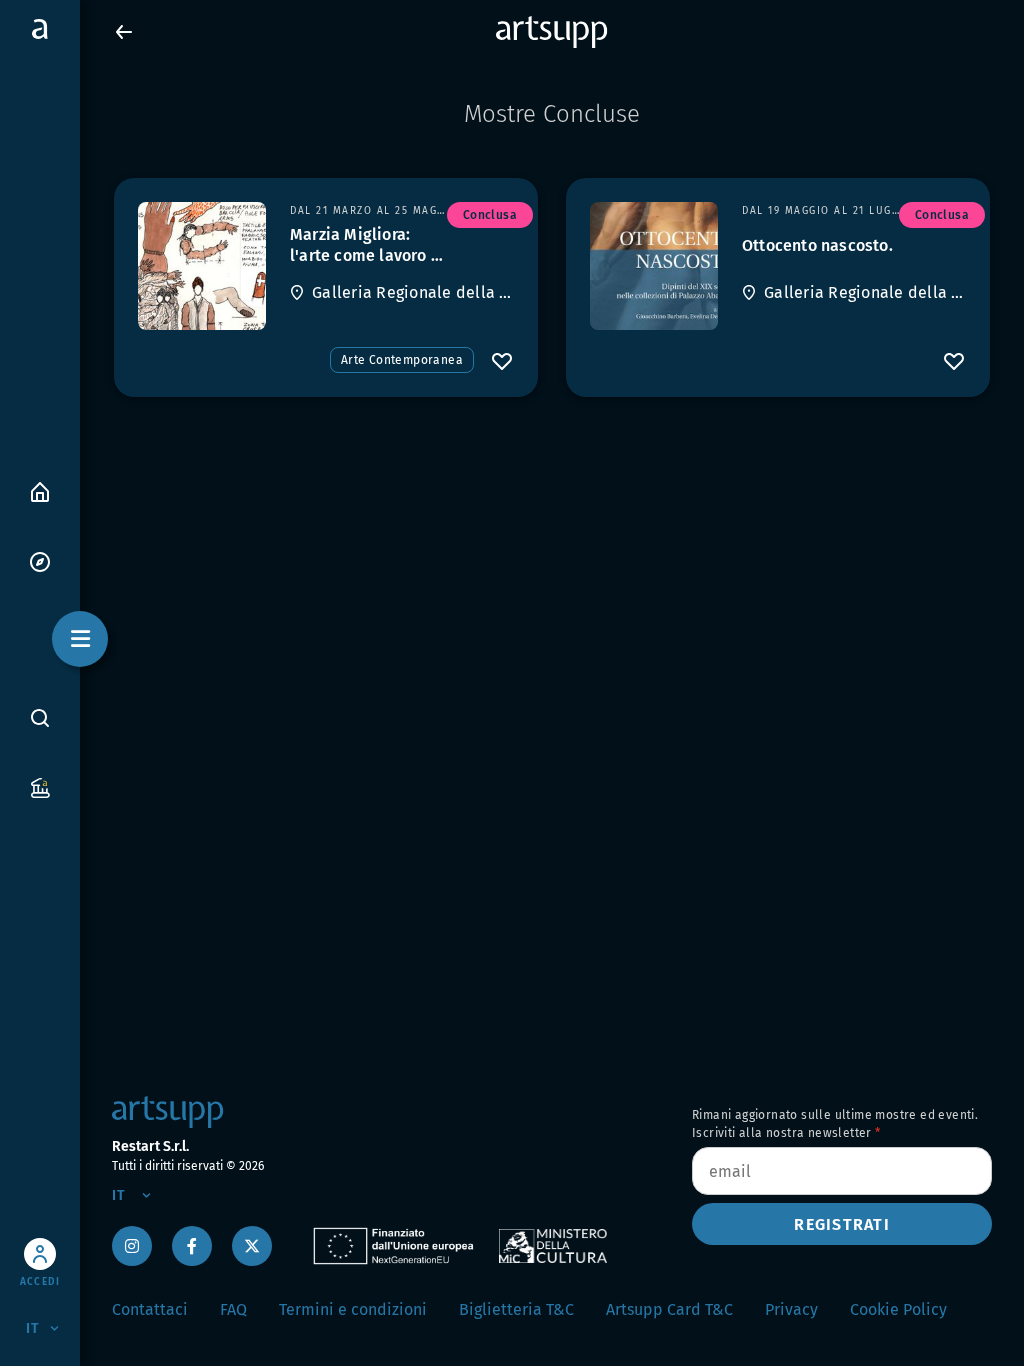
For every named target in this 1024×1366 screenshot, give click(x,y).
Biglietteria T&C (516, 1309)
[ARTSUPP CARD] (40, 786)
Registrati (842, 1224)
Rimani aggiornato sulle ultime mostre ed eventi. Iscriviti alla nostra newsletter (835, 1124)
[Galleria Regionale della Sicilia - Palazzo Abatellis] (202, 266)
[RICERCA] (40, 717)
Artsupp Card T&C (669, 1309)
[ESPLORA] (40, 560)
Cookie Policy (898, 1309)
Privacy (791, 1309)
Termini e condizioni (353, 1309)
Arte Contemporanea (402, 360)
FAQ (233, 1309)
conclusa (490, 215)
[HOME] (40, 490)
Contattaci (150, 1309)
